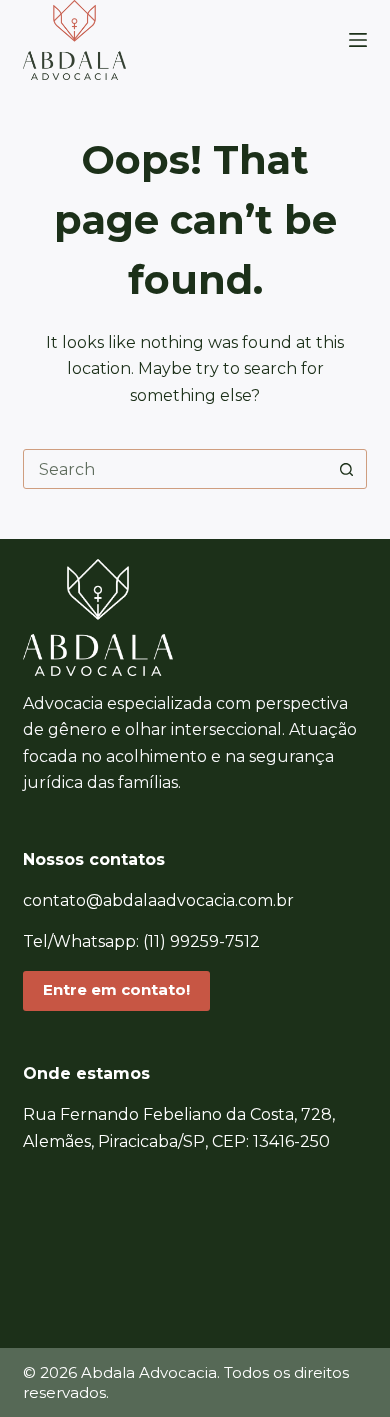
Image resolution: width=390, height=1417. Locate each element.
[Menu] (358, 40)
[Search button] (347, 469)
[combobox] (175, 469)
